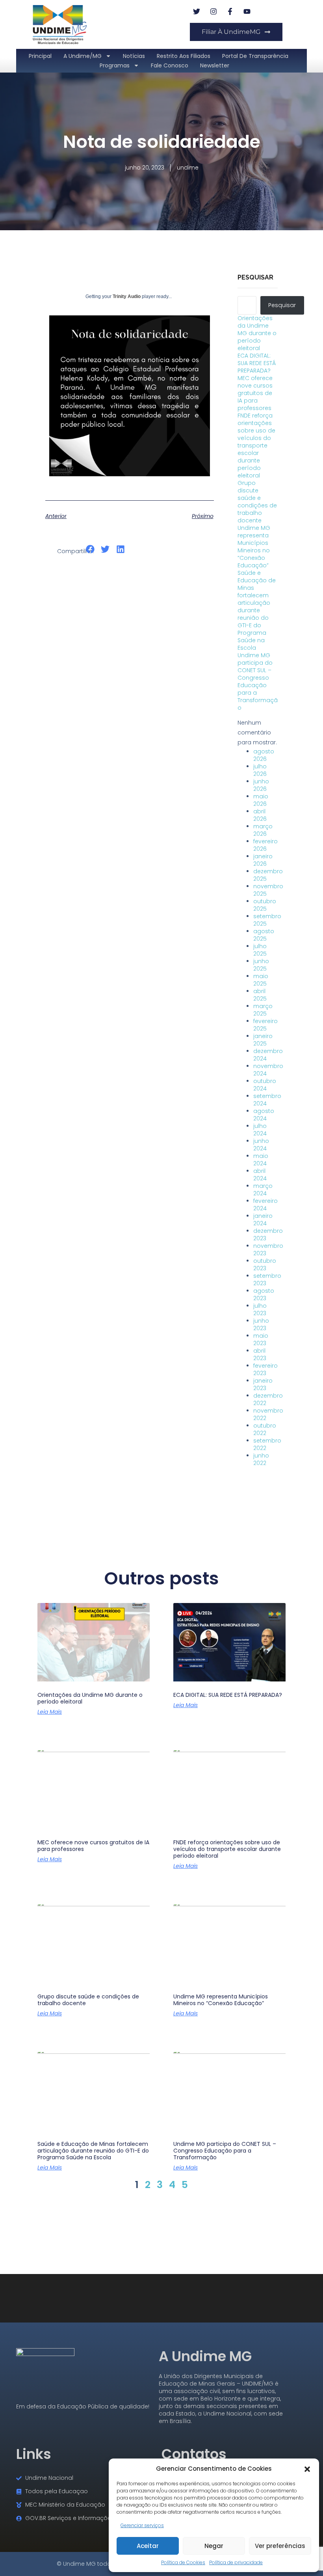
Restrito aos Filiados (184, 56)
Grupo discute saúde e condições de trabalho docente (257, 502)
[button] (307, 2468)
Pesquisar (255, 277)
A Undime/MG (83, 56)
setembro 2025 (267, 920)
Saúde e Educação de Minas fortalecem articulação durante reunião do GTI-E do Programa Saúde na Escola (257, 610)
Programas (115, 65)
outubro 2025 (265, 905)
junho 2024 (261, 1145)
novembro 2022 (268, 1414)
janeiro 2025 (263, 1040)
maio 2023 (261, 1339)
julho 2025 (260, 950)
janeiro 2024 (263, 1220)
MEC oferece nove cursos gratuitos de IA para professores (255, 393)
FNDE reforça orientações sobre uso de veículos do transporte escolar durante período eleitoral (256, 445)
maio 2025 (261, 980)
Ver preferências (280, 2546)
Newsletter (215, 65)
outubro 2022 (265, 1429)
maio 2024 (261, 1160)
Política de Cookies (183, 2562)
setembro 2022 (267, 1444)
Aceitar (148, 2546)
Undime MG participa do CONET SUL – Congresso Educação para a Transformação (258, 681)
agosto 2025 (264, 935)
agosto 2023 (264, 1295)
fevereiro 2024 (265, 1205)
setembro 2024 (267, 1100)
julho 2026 (260, 770)
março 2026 (263, 830)
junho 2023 (261, 1324)
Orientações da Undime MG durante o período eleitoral (257, 333)
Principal (40, 56)
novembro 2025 (268, 890)
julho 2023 (260, 1309)
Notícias (134, 56)
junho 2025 (261, 965)
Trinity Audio (127, 296)
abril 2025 (260, 995)
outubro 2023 (265, 1265)
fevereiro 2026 (265, 845)
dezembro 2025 (268, 875)
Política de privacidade (236, 2562)
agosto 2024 (264, 1115)
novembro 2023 (268, 1250)
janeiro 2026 (263, 860)
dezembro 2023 (268, 1235)
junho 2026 (261, 785)
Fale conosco (170, 65)
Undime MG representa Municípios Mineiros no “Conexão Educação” (254, 547)
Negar (214, 2546)
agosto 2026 (264, 755)
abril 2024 (260, 1175)
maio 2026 (261, 800)
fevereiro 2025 (265, 1025)
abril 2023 (260, 1354)
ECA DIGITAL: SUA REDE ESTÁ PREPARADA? (257, 363)
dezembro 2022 (268, 1399)
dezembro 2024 (268, 1055)
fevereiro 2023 (265, 1369)
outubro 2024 (265, 1085)
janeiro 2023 (263, 1384)
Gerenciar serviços (142, 2525)
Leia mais (50, 1712)
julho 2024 (260, 1130)
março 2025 (263, 1010)
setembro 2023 (267, 1280)
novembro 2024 (268, 1070)
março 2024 (263, 1190)
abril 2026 (260, 815)
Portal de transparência (255, 56)
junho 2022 (261, 1459)
